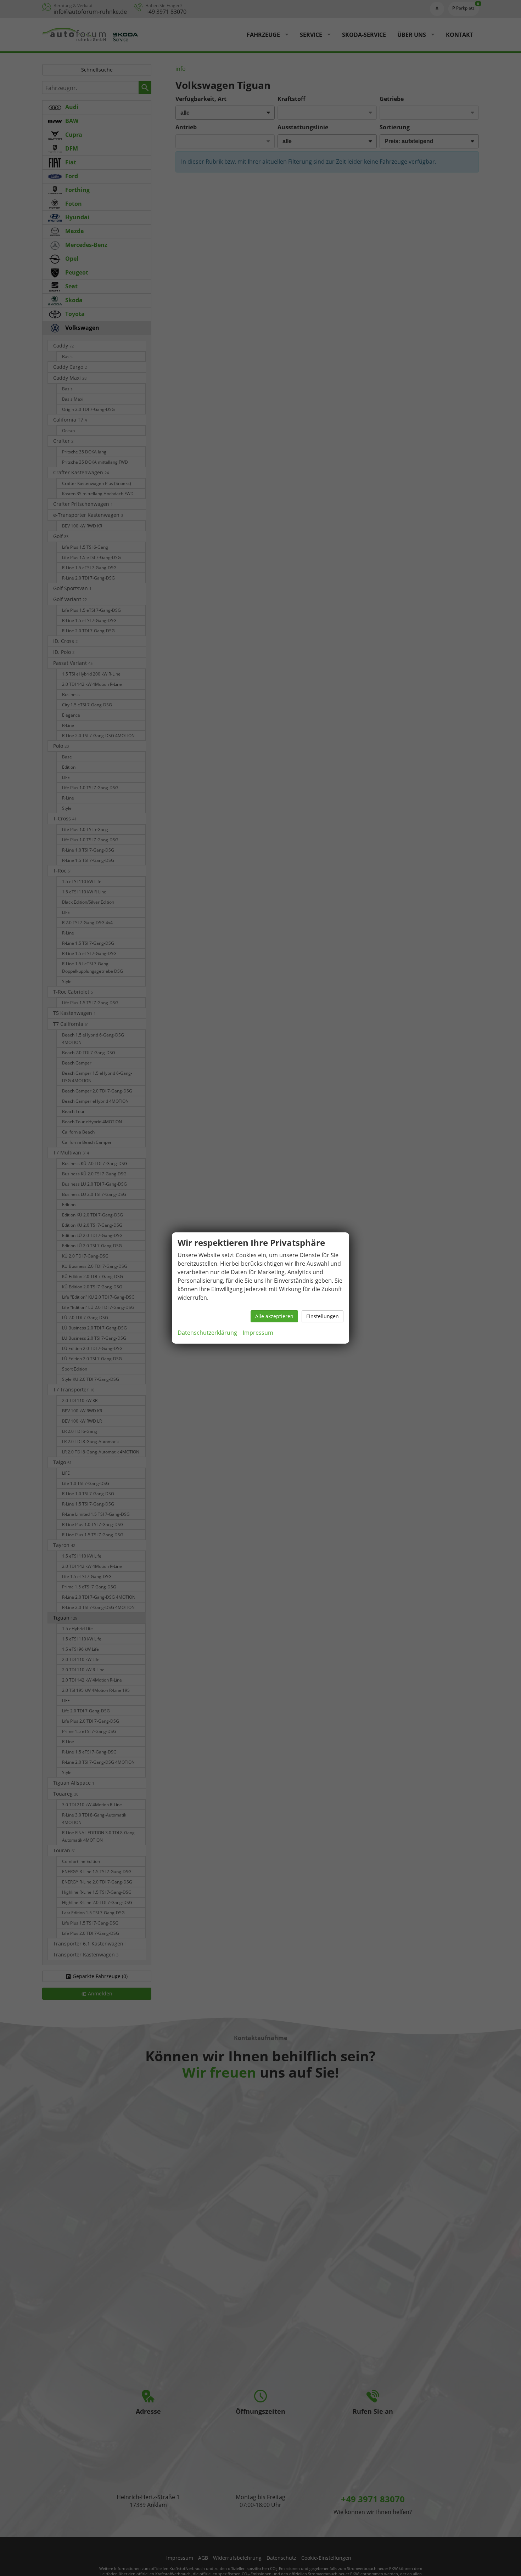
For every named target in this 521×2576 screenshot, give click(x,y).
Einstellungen (323, 1316)
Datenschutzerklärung (207, 1333)
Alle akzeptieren (274, 1316)
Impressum (258, 1333)
